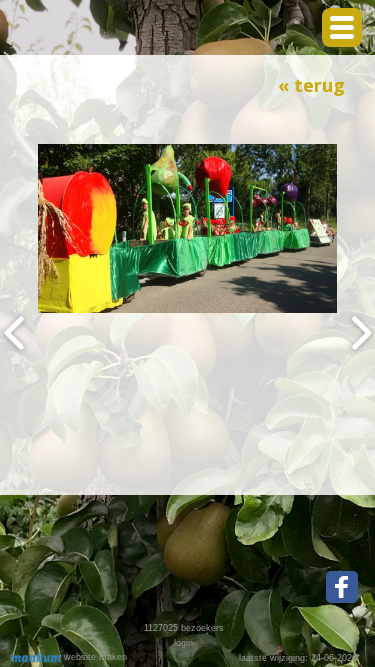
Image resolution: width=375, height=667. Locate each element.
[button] (342, 27)
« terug (311, 85)
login (183, 643)
